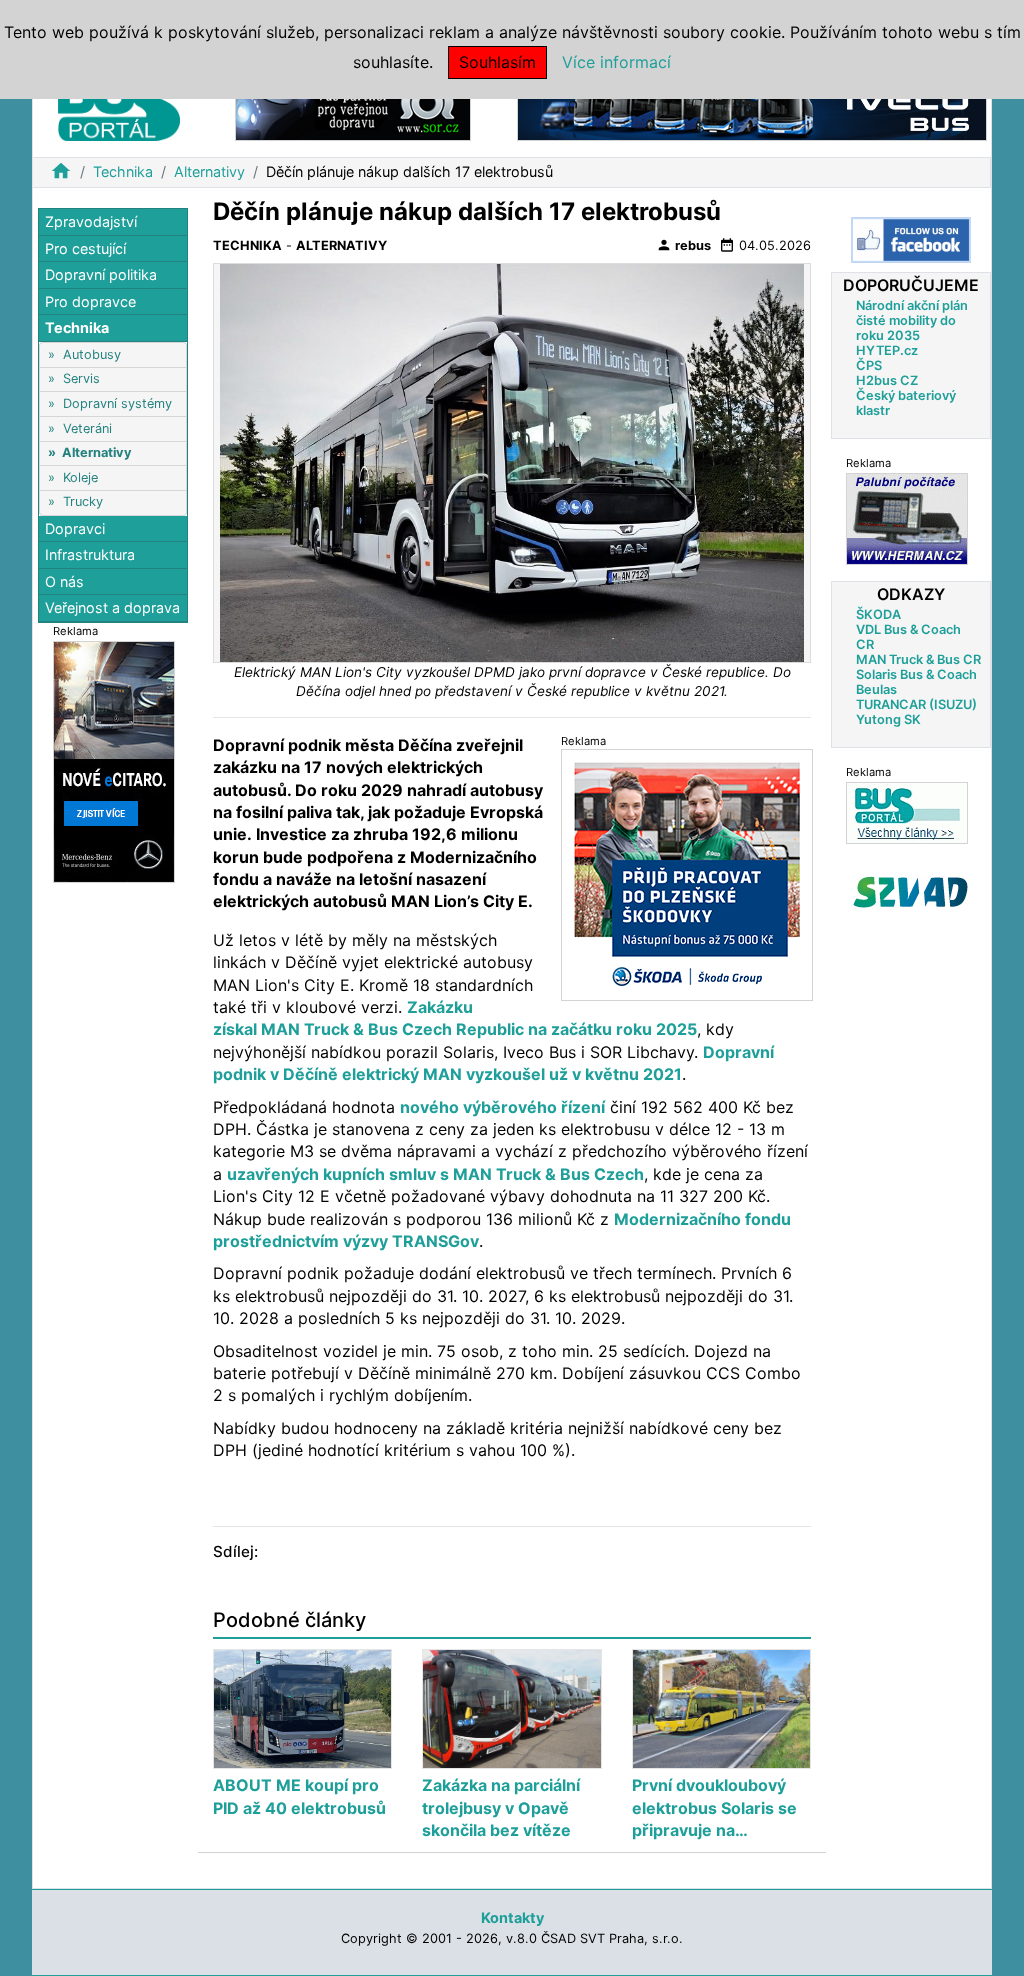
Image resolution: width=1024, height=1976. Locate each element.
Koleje (80, 477)
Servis (81, 378)
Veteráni (87, 428)
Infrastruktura (90, 554)
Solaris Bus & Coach (916, 674)
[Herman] (907, 518)
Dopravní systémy (117, 403)
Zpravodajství (91, 221)
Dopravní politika (101, 274)
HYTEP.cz (887, 350)
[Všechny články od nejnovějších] (907, 812)
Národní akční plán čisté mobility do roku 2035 (912, 320)
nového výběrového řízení (502, 1107)
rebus (683, 245)
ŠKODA (878, 614)
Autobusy (92, 354)
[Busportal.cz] (119, 104)
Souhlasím (497, 62)
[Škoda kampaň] (687, 874)
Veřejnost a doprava (112, 607)
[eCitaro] (114, 760)
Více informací (616, 62)
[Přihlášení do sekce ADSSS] (911, 892)
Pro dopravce (90, 301)
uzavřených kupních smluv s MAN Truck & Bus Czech (435, 1174)
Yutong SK (888, 719)
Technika (123, 171)
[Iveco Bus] (752, 108)
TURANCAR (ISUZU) (916, 704)
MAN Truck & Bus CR (918, 659)
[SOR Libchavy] (353, 108)
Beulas (876, 689)
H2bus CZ (887, 380)
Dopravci (75, 528)
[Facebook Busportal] (911, 240)
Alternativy (209, 171)
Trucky (83, 501)
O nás (64, 581)
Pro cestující (85, 248)
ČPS (869, 365)
